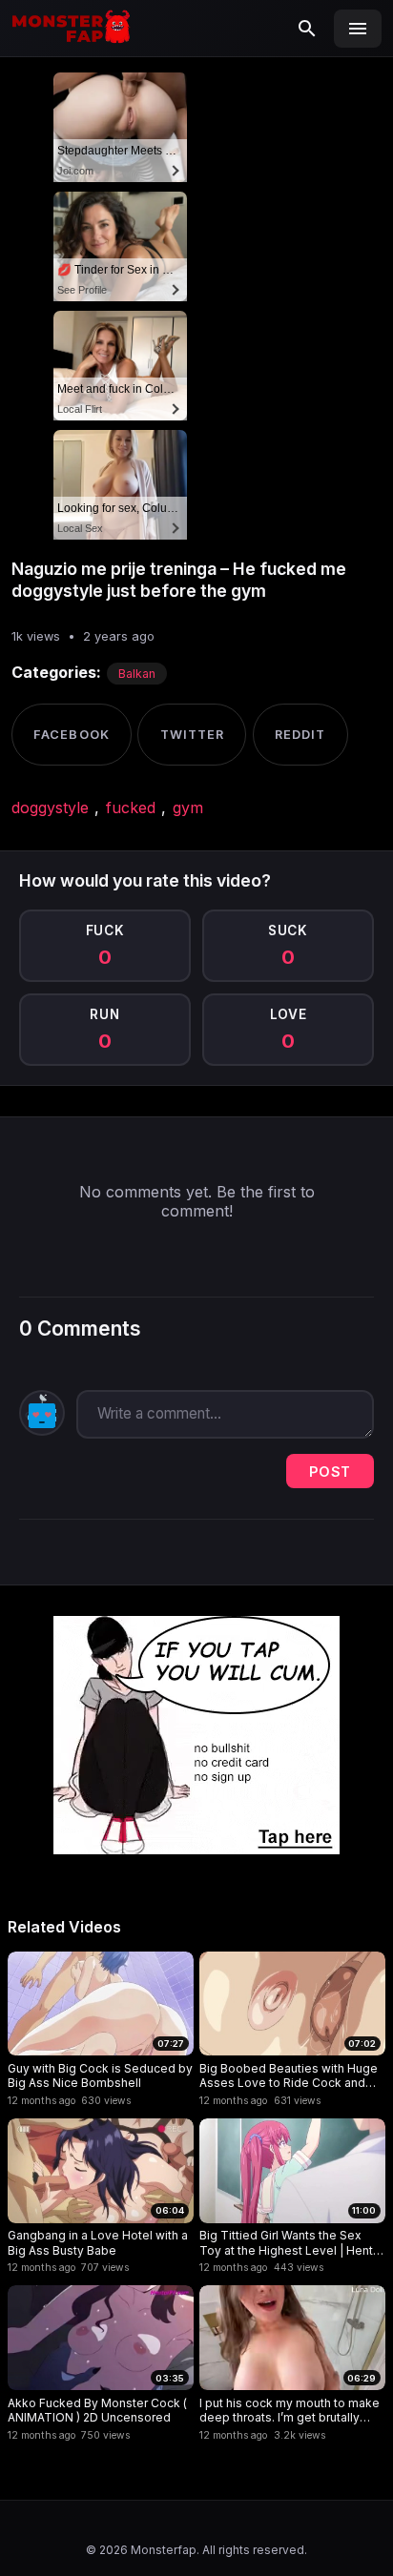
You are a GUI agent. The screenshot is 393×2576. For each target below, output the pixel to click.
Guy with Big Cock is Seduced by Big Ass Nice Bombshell (100, 2076)
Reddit (300, 735)
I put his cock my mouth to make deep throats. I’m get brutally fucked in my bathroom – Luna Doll (290, 2411)
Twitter (192, 735)
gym (188, 808)
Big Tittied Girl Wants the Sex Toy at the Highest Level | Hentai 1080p (291, 2243)
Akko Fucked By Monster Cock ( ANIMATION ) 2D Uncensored (97, 2411)
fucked (131, 808)
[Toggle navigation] (358, 29)
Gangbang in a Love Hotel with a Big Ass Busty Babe (98, 2243)
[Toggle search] (307, 29)
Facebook (71, 735)
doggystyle (50, 808)
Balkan (137, 674)
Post (330, 1472)
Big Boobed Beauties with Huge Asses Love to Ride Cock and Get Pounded (289, 2076)
